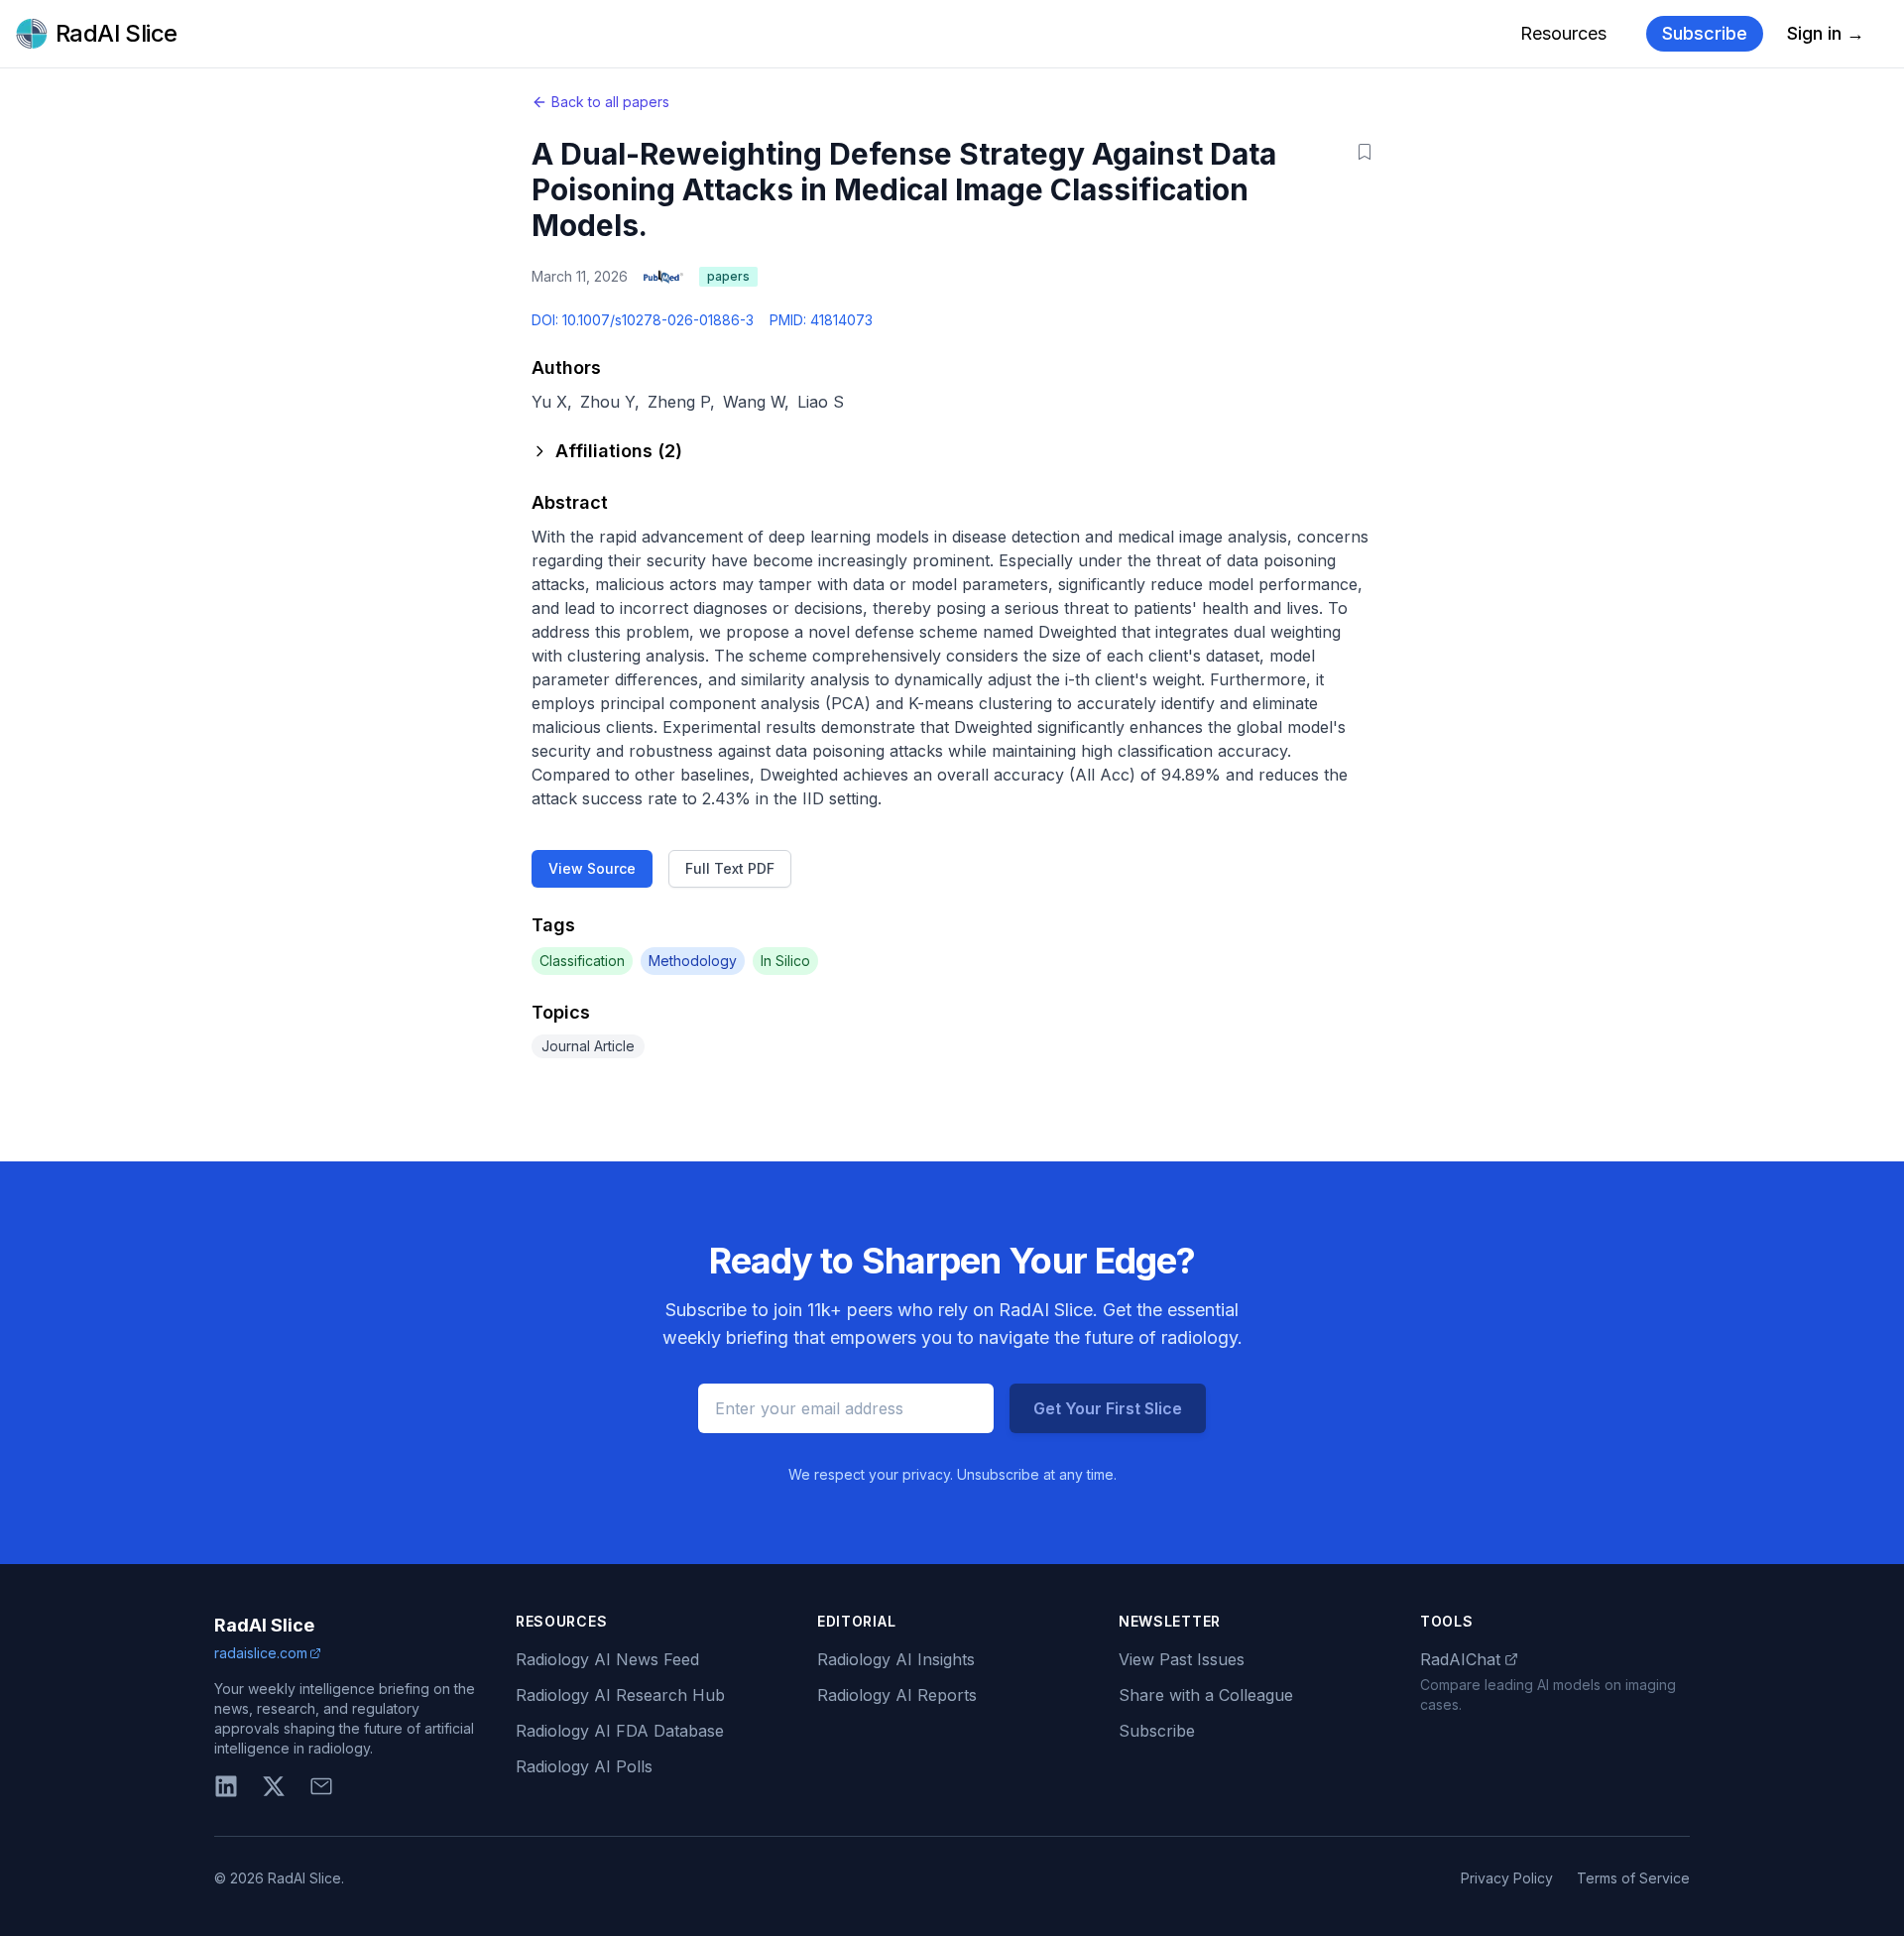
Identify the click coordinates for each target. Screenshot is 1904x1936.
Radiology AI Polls (584, 1766)
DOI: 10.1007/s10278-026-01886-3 (643, 320)
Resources (1563, 33)
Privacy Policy (1507, 1878)
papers (728, 276)
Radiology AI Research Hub (620, 1695)
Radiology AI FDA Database (620, 1731)
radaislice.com (261, 1653)
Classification (582, 961)
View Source (592, 868)
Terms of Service (1633, 1878)
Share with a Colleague (1206, 1695)
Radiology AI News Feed (607, 1659)
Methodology (693, 961)
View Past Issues (1182, 1659)
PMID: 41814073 (821, 320)
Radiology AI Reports (897, 1695)
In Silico (785, 961)
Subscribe (1705, 33)
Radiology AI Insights (896, 1659)
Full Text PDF (730, 868)
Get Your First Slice (1108, 1408)
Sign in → (1826, 33)
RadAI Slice (264, 1625)
